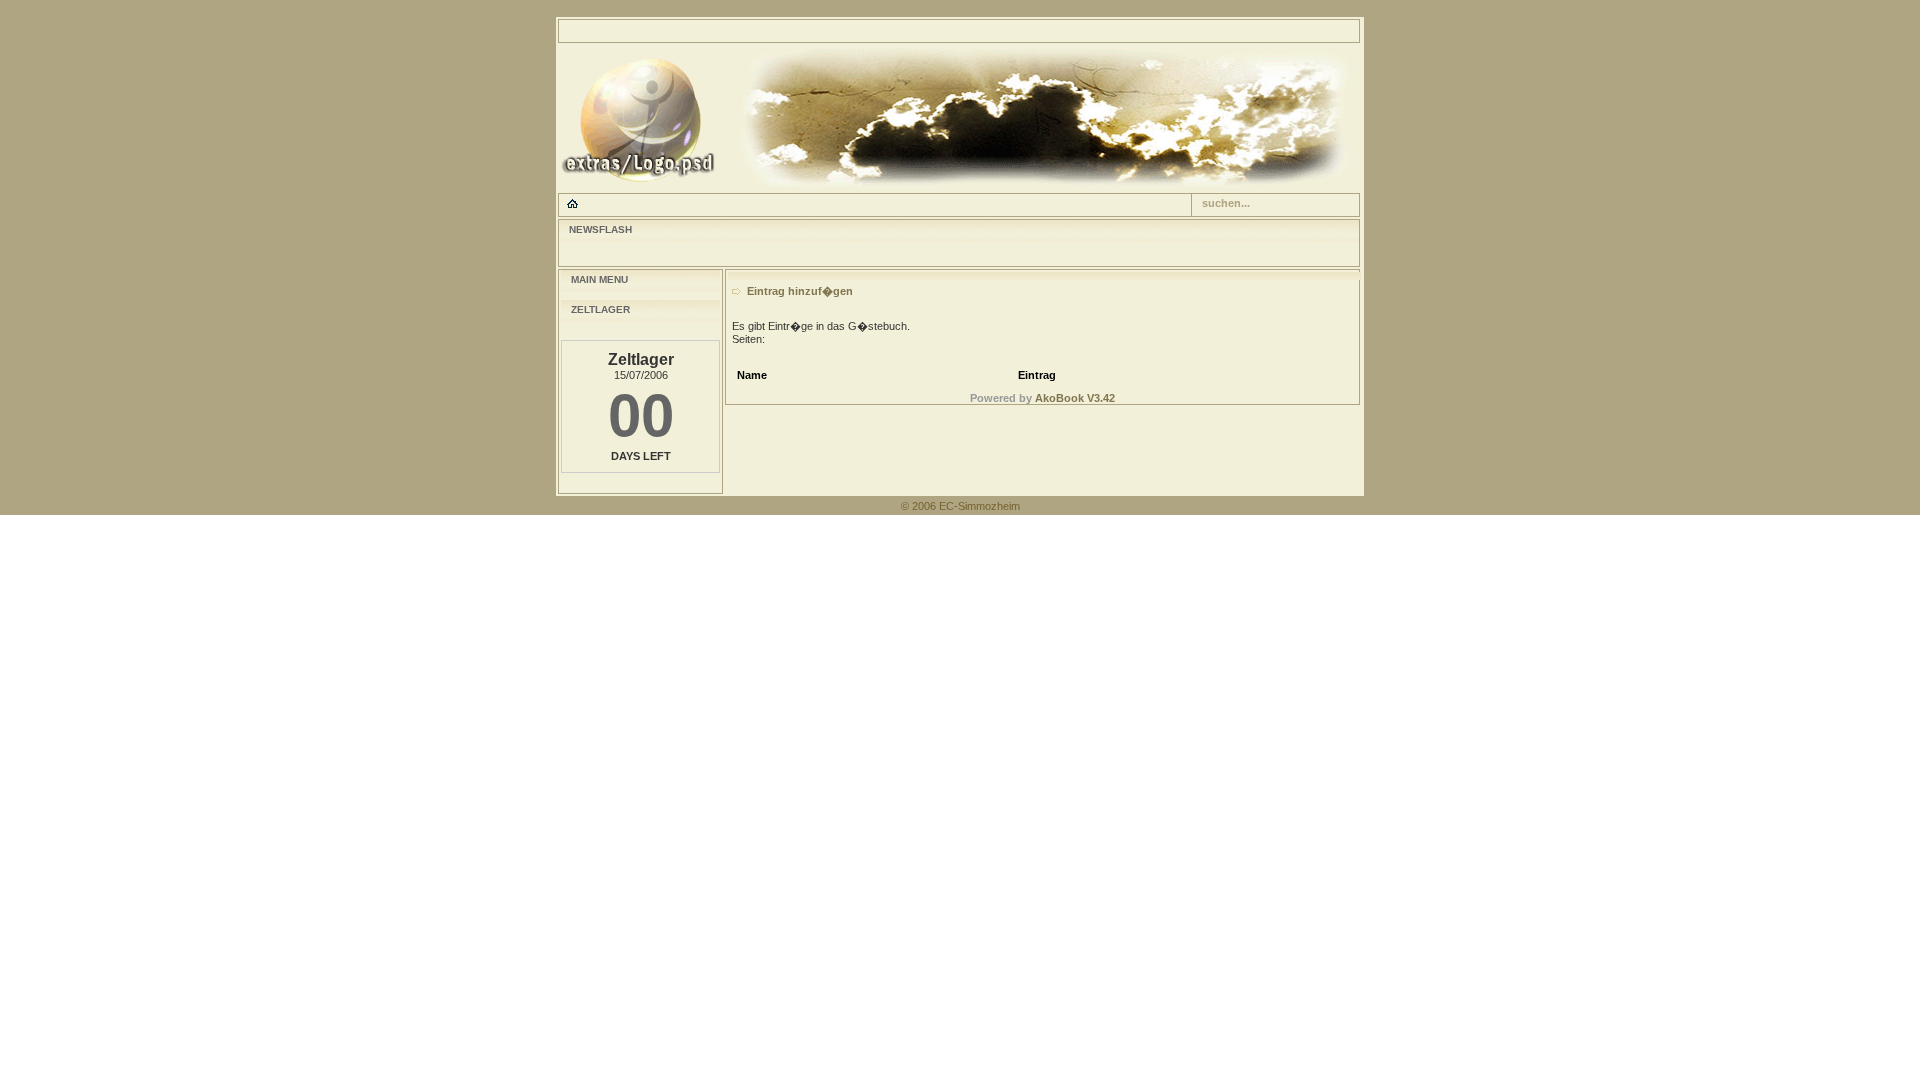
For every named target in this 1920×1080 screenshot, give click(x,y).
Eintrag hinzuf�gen (800, 291)
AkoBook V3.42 (1075, 398)
